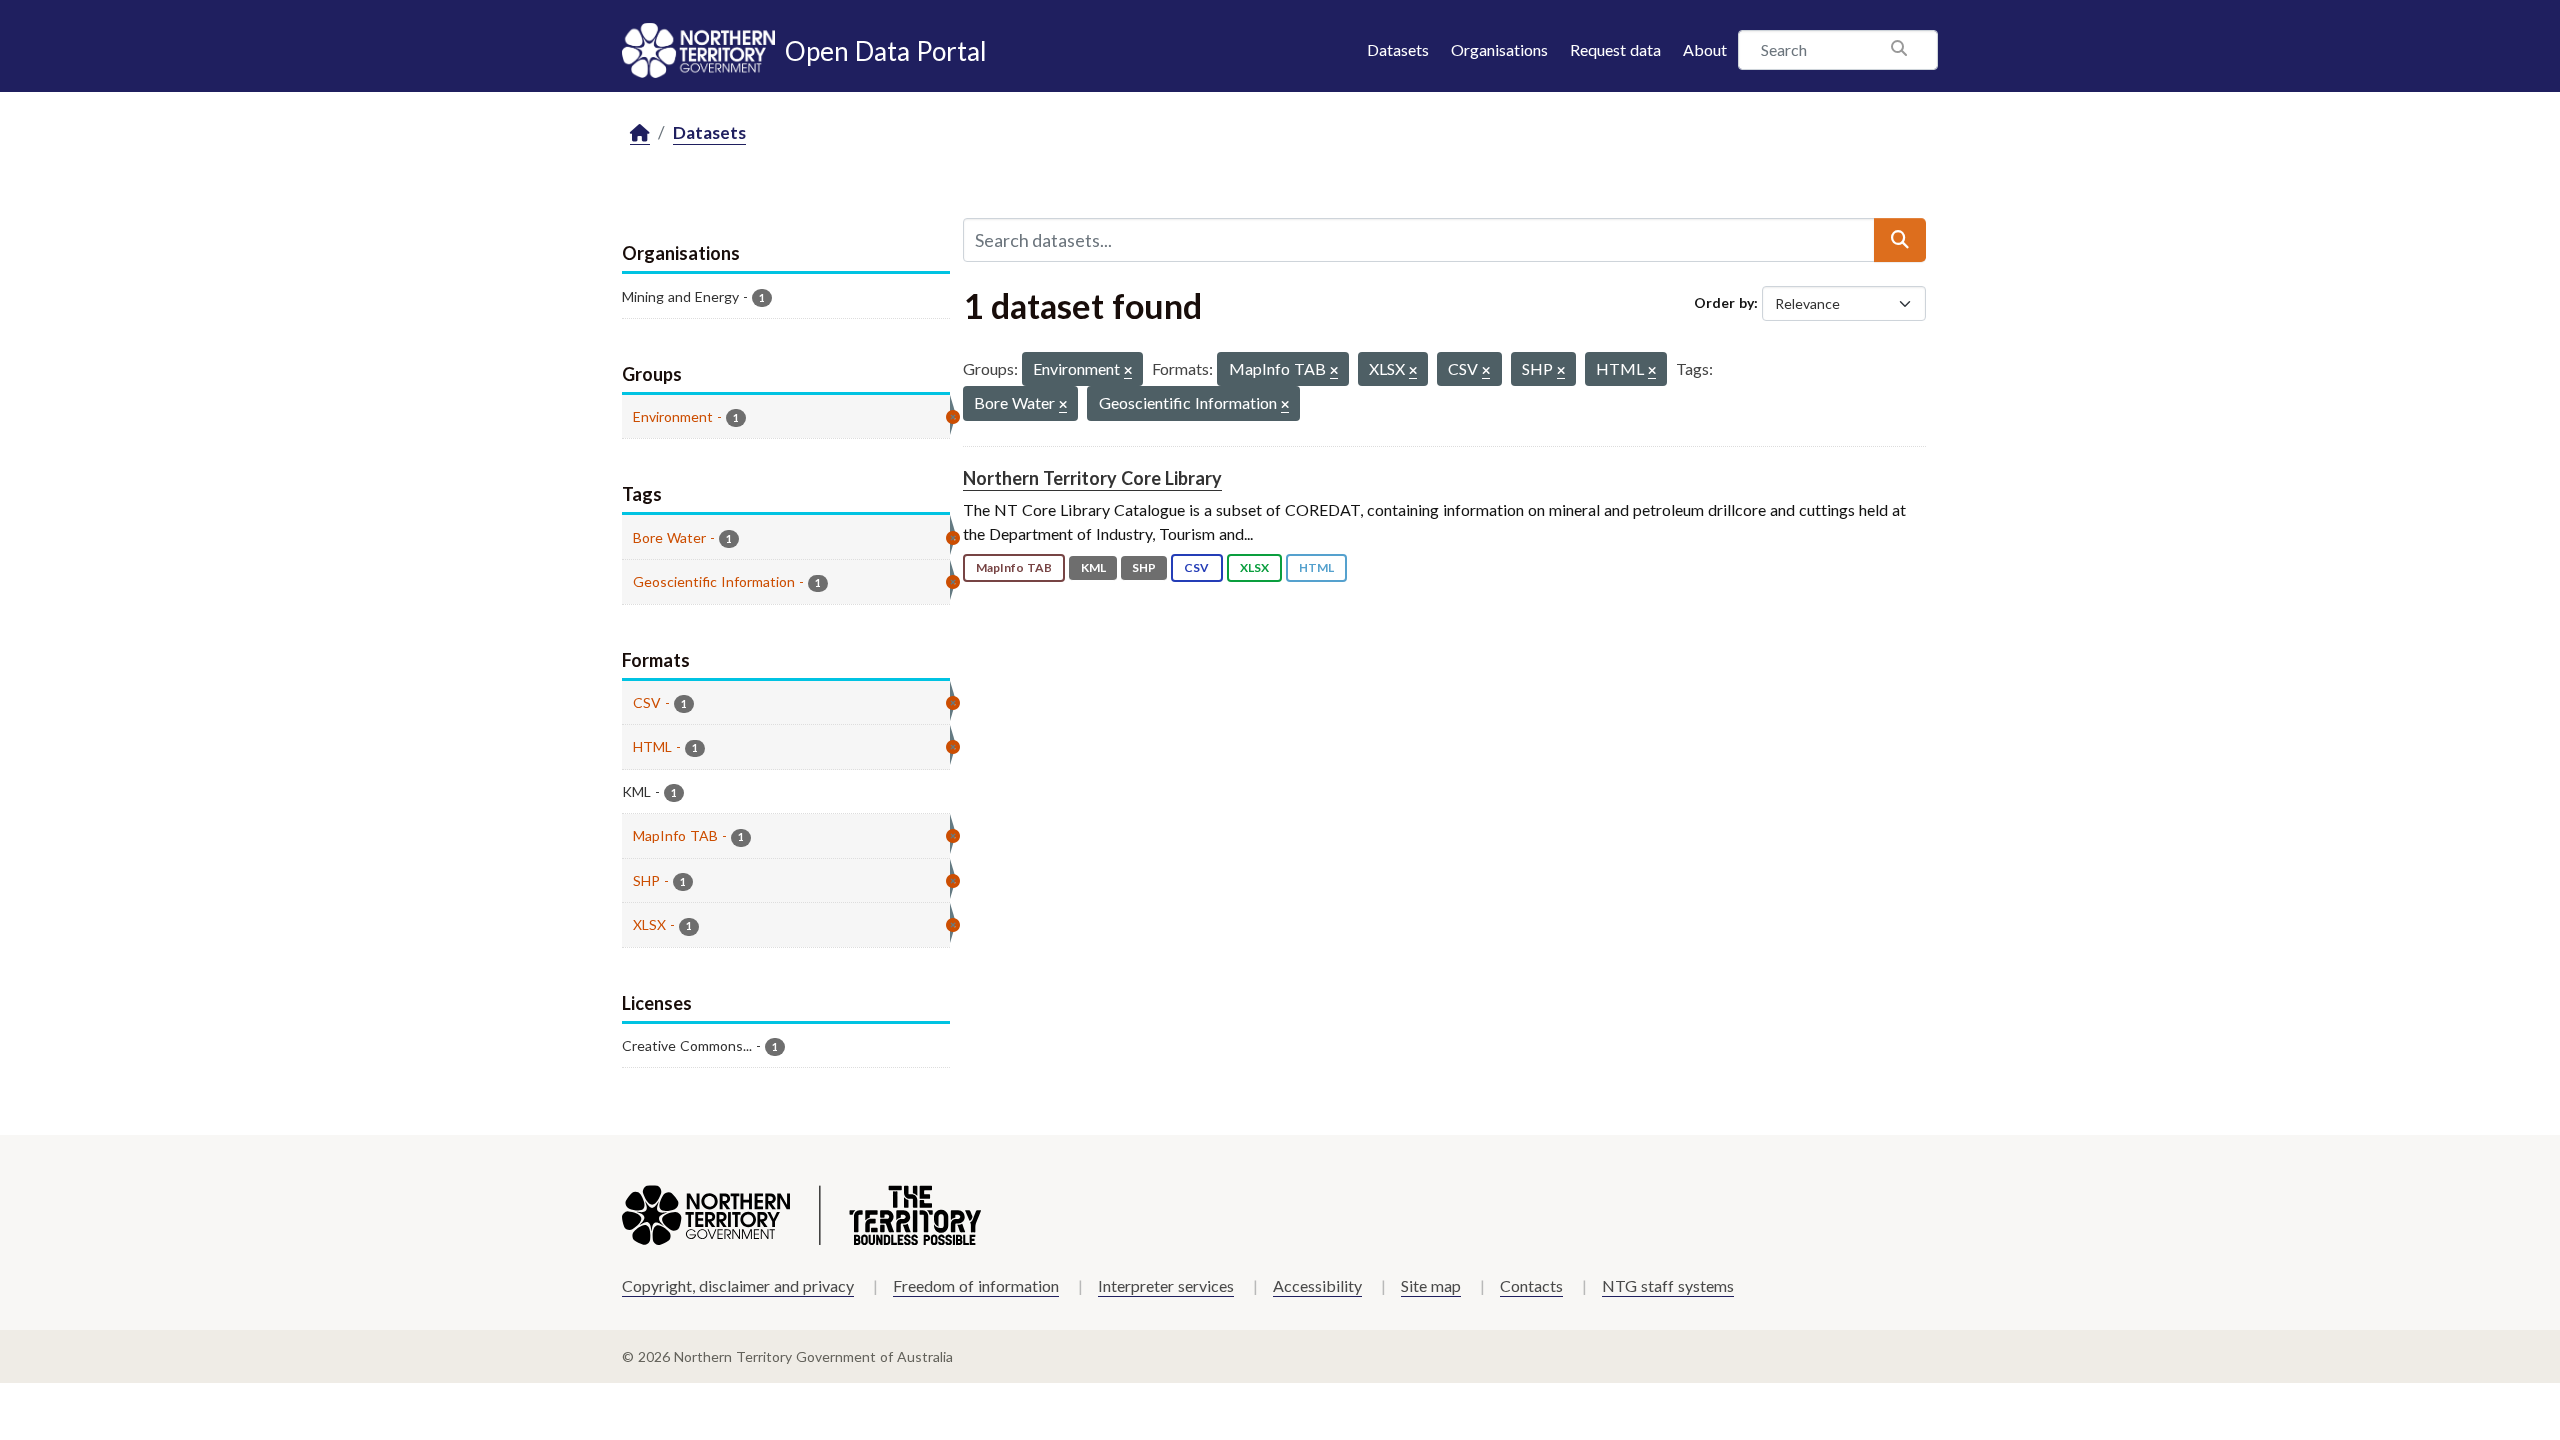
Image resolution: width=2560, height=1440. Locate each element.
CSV (1196, 567)
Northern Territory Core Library (1092, 478)
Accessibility (1317, 1285)
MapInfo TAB (1014, 567)
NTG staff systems (1668, 1285)
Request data (1615, 49)
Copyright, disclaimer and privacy (738, 1285)
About (1705, 49)
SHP (1144, 567)
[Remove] (1128, 371)
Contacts (1531, 1285)
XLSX (1254, 567)
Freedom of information (976, 1285)
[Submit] (1900, 240)
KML (1093, 567)
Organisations (1499, 49)
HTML (1316, 567)
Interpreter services (1166, 1285)
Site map (1431, 1285)
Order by (1724, 302)
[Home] (640, 133)
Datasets (1398, 49)
